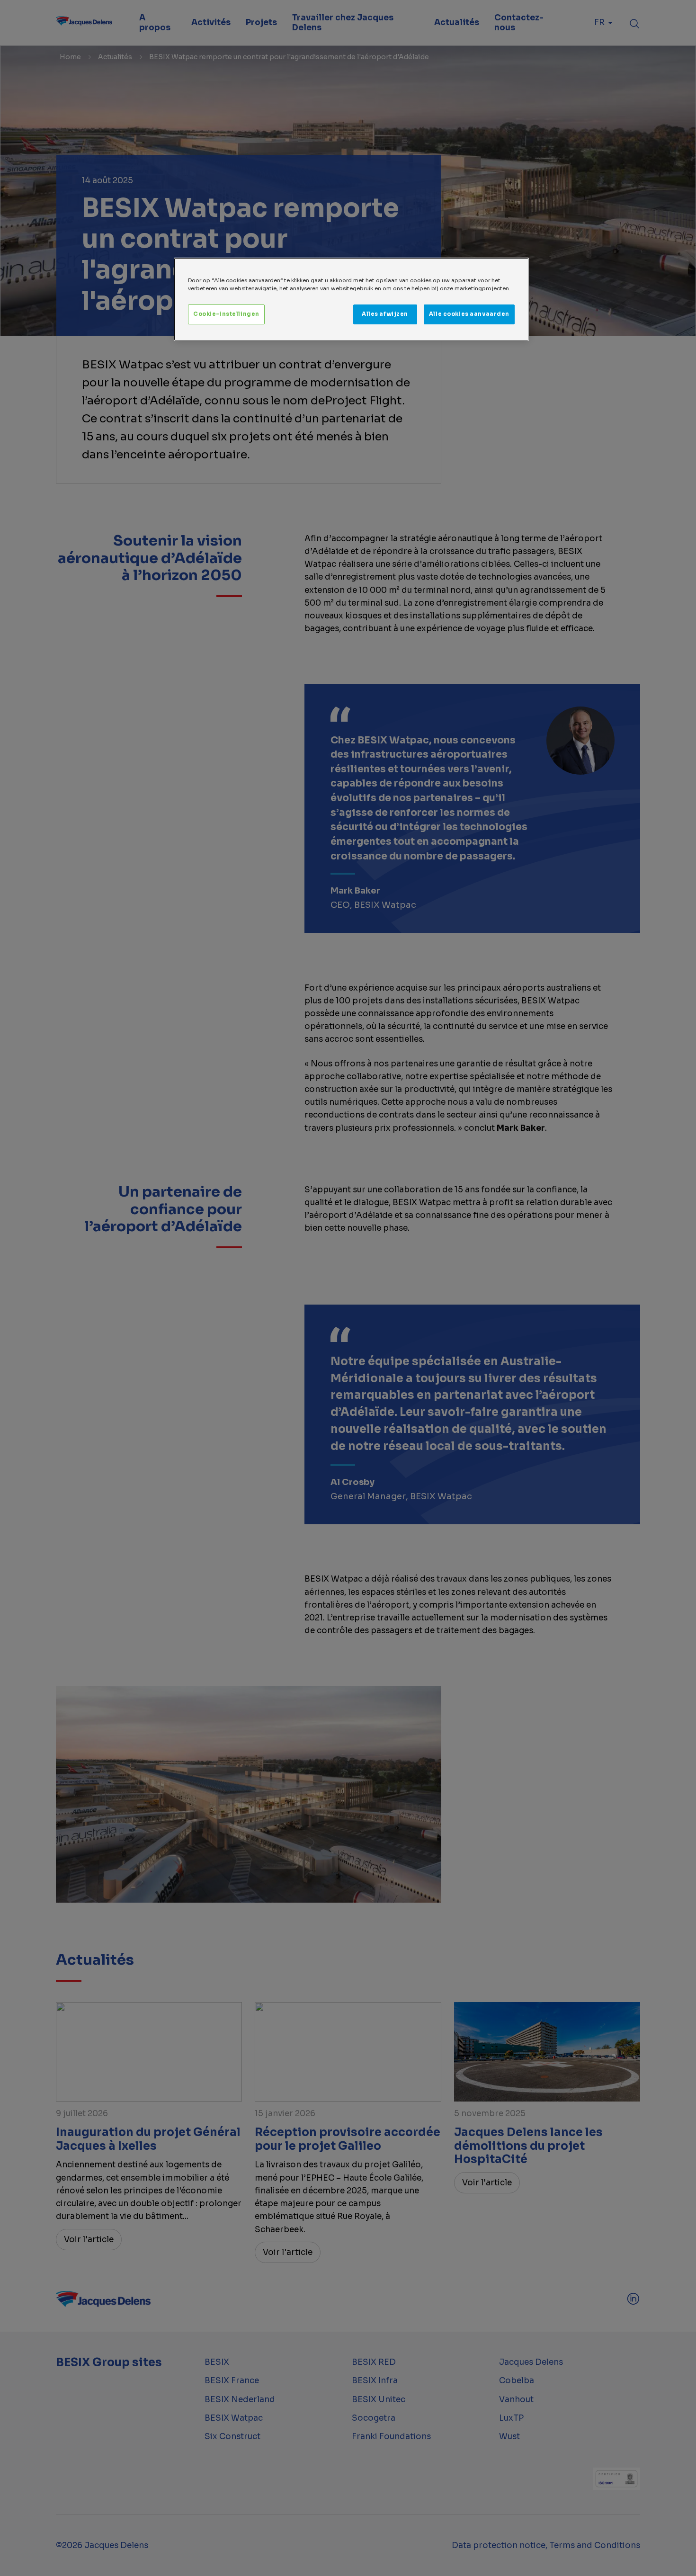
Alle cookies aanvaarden (469, 314)
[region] (351, 299)
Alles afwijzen (385, 314)
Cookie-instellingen (226, 314)
